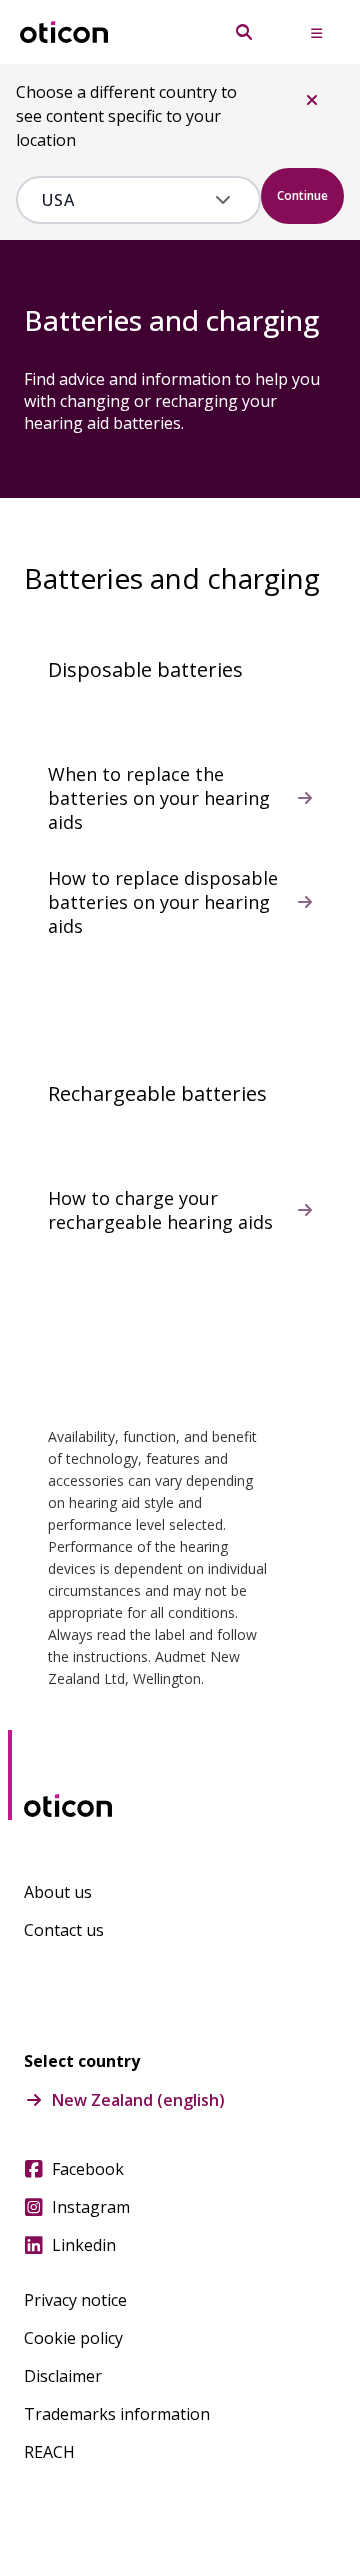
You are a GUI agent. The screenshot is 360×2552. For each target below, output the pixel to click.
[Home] (64, 32)
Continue (302, 195)
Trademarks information (117, 2414)
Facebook (88, 2169)
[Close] (312, 100)
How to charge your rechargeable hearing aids (160, 1210)
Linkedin (84, 2245)
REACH (49, 2452)
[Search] (244, 32)
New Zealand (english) (138, 2100)
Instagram (91, 2207)
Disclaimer (63, 2376)
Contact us (64, 1930)
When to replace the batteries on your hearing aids (159, 798)
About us (58, 1892)
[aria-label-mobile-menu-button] (316, 32)
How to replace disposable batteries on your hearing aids (163, 902)
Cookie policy (73, 2338)
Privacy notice (75, 2300)
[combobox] (124, 200)
